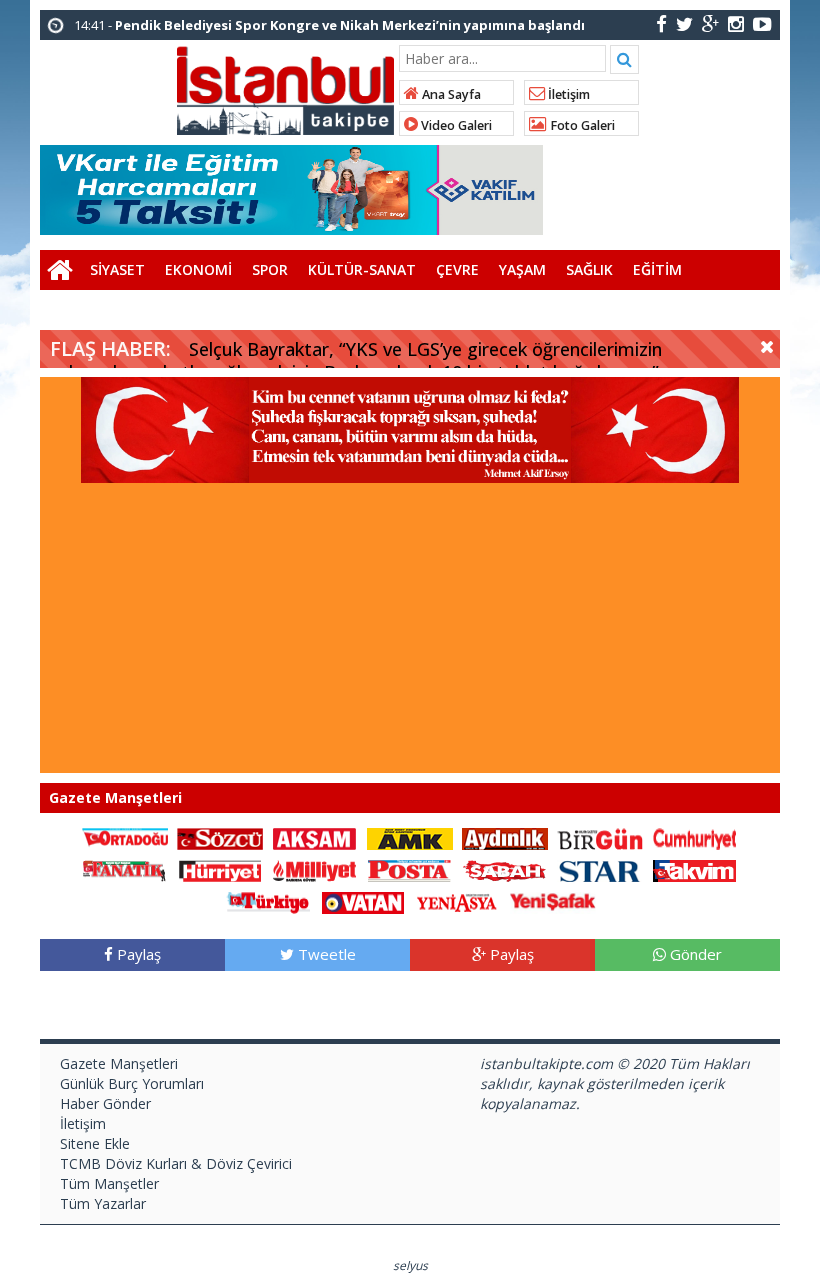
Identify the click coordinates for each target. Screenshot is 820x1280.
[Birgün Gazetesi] (600, 837)
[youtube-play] (762, 23)
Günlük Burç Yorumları (132, 1083)
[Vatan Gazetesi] (363, 901)
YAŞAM (522, 269)
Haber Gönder (105, 1103)
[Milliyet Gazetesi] (315, 869)
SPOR (270, 269)
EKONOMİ (198, 269)
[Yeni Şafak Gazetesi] (553, 901)
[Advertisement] (410, 633)
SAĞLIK (589, 269)
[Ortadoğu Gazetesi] (125, 837)
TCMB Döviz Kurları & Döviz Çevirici (176, 1163)
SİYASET (117, 269)
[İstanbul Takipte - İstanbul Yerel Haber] (285, 87)
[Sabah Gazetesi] (505, 869)
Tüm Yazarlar (103, 1203)
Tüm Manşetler (109, 1183)
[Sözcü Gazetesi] (220, 837)
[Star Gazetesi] (600, 869)
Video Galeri (455, 125)
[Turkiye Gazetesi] (268, 901)
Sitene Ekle (95, 1143)
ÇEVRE (457, 269)
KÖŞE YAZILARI (99, 309)
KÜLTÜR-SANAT (362, 269)
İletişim (567, 94)
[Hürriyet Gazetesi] (220, 869)
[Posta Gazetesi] (410, 869)
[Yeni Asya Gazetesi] (458, 901)
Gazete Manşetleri (119, 1063)
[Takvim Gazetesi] (695, 869)
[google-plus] (710, 23)
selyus (410, 1265)
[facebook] (661, 23)
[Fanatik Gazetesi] (125, 869)
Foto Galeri (581, 125)
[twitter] (684, 23)
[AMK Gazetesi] (410, 837)
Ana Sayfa (450, 94)
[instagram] (736, 23)
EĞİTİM (657, 269)
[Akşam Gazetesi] (315, 837)
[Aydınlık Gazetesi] (505, 837)
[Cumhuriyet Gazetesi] (695, 837)
